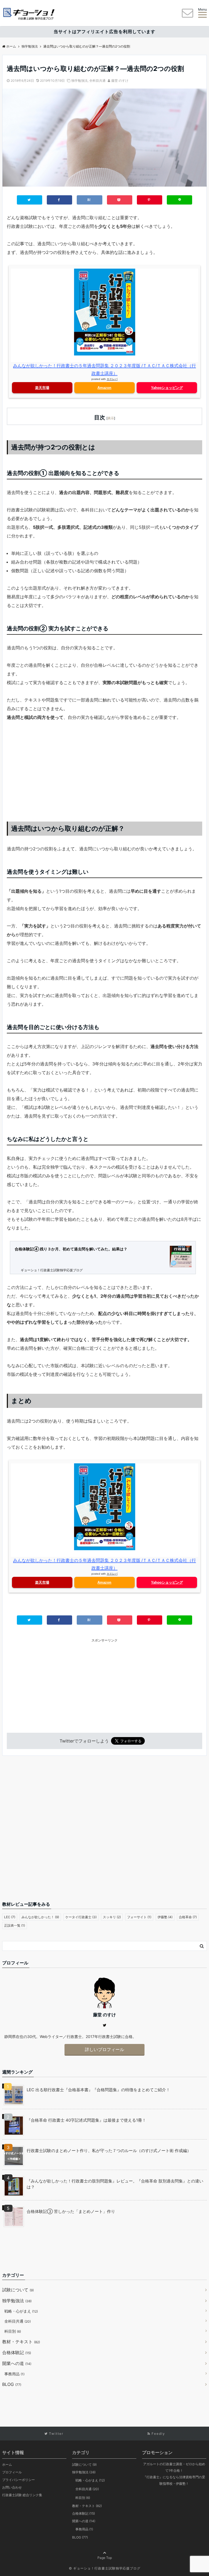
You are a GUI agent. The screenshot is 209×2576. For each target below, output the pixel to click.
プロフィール (12, 2472)
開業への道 (17, 2363)
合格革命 (188, 1917)
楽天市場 (42, 388)
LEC (10, 1917)
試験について (18, 2290)
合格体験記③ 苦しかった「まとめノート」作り (71, 2211)
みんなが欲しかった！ (40, 1917)
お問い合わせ (12, 2487)
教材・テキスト (21, 2342)
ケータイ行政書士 (81, 1917)
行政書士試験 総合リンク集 (22, 2495)
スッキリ (112, 1917)
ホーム (7, 2465)
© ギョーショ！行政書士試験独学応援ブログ (105, 2568)
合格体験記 (17, 2352)
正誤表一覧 (15, 1925)
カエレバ (112, 379)
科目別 (13, 2331)
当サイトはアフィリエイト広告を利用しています (104, 32)
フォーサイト (139, 1917)
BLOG (12, 2384)
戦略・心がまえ (21, 2311)
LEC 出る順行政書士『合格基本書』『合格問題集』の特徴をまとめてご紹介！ (98, 2090)
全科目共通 (97, 81)
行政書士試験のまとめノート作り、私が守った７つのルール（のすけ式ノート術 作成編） (109, 2151)
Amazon (104, 388)
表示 (111, 418)
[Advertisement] (104, 768)
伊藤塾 (165, 1917)
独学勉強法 (79, 81)
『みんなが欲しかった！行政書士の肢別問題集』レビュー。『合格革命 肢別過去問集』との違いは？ (115, 2184)
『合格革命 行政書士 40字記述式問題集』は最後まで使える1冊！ (86, 2120)
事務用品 (14, 2374)
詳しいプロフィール (104, 2049)
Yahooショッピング (167, 388)
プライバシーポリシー (19, 2480)
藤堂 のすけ (120, 81)
